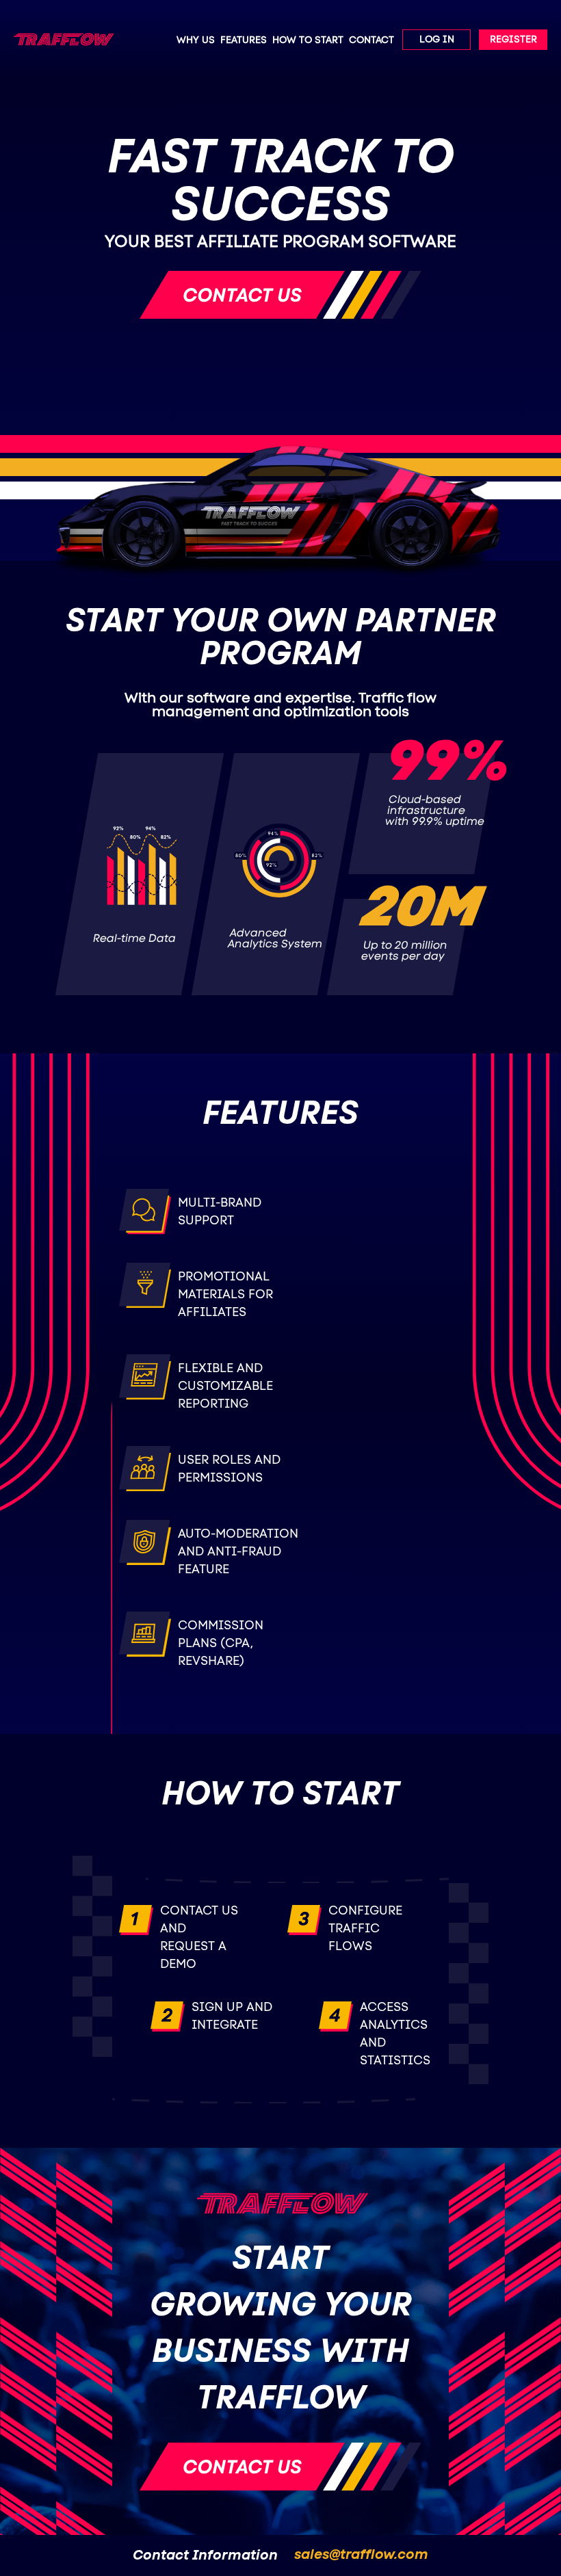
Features (244, 40)
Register (513, 40)
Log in (437, 40)
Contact (371, 40)
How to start (308, 40)
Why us (196, 40)
